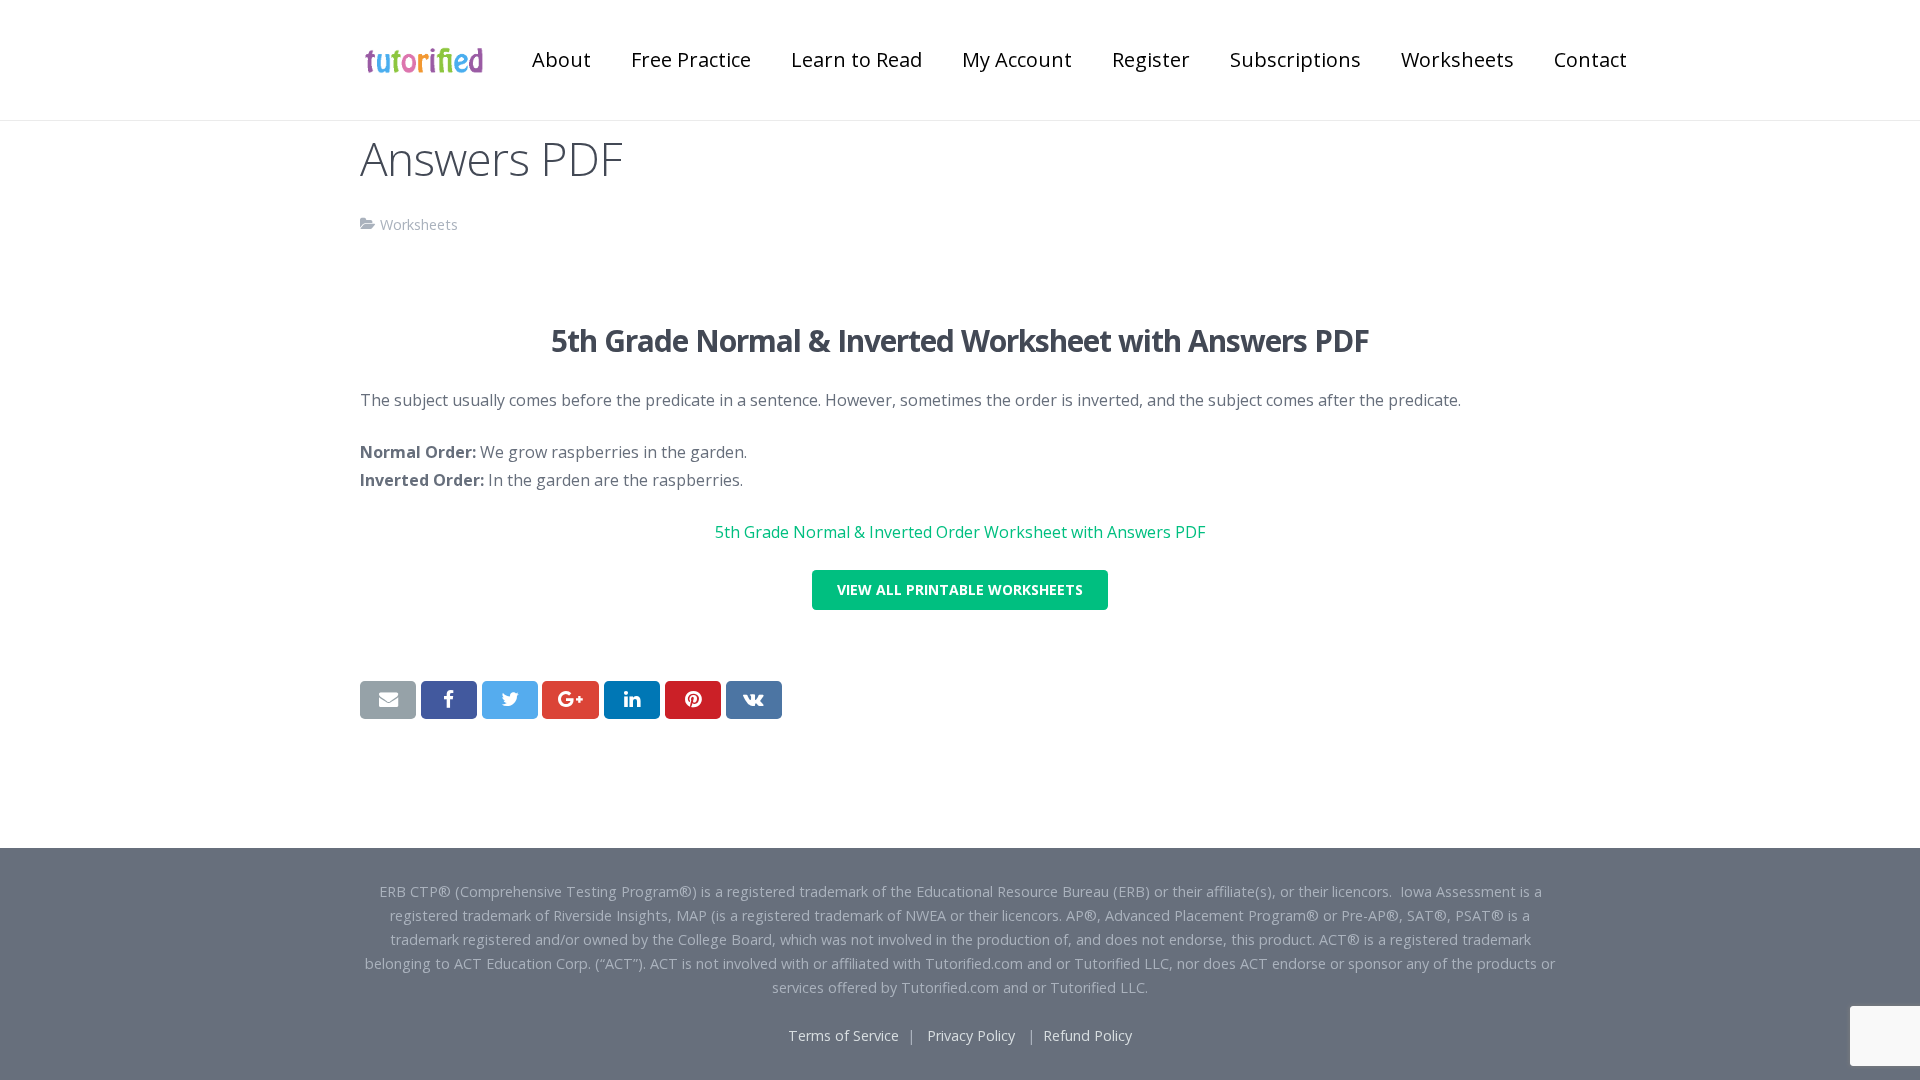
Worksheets (419, 224)
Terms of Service (843, 1035)
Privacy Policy (971, 1035)
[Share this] (449, 700)
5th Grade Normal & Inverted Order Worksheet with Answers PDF (960, 532)
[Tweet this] (510, 700)
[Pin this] (693, 700)
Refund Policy (1087, 1035)
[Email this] (388, 700)
